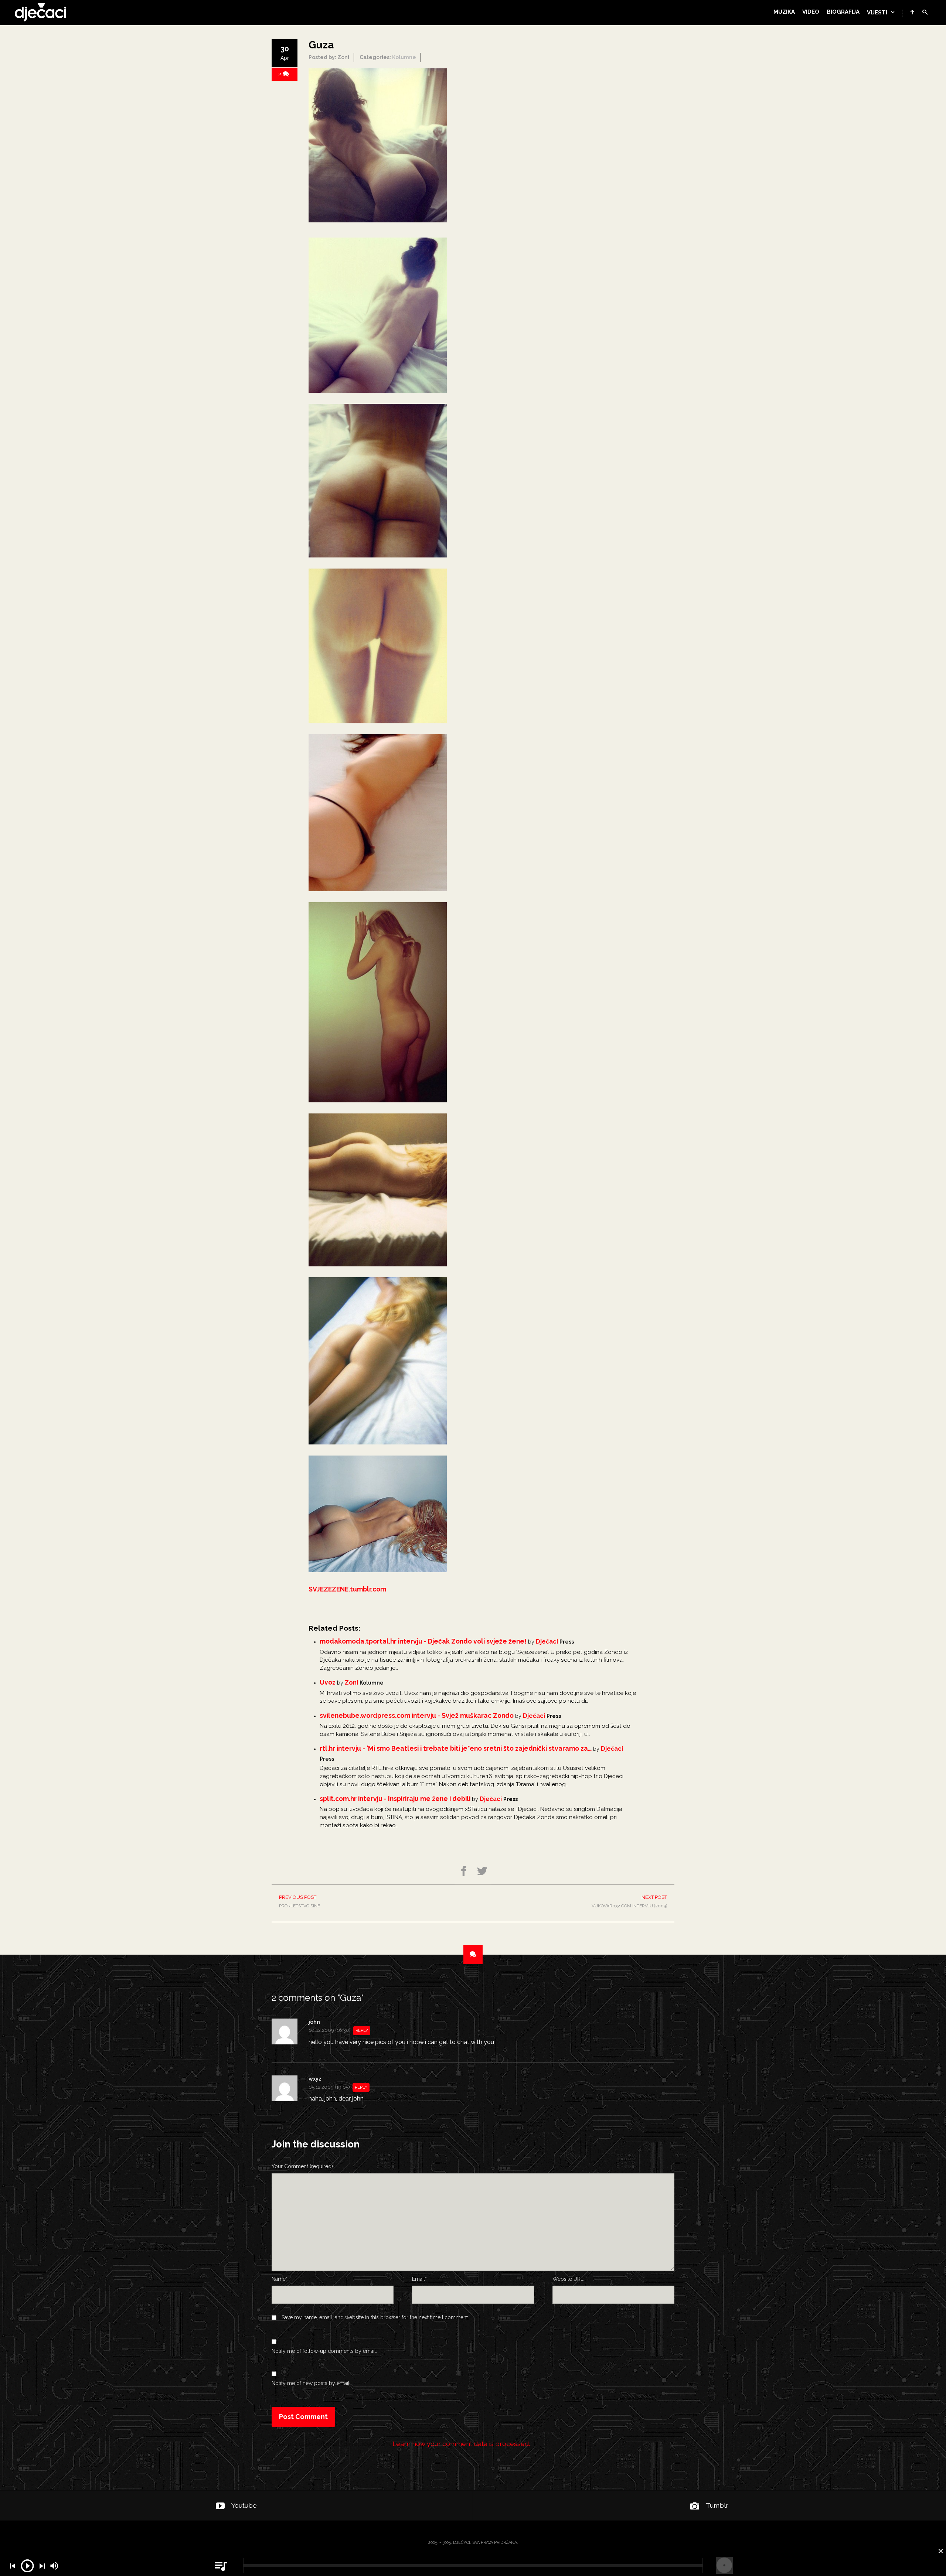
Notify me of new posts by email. (311, 2383)
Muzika (784, 12)
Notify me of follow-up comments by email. (324, 2351)
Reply (362, 2031)
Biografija (843, 12)
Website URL (568, 2279)
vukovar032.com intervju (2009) (629, 1901)
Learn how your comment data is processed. (461, 2444)
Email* (419, 2279)
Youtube (244, 2505)
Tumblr (717, 2505)
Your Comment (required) (302, 2166)
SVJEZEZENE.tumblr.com (347, 1589)
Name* (280, 2279)
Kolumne (404, 57)
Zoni (351, 1683)
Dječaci (547, 1642)
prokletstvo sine (300, 1901)
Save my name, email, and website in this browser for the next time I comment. (375, 2317)
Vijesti (877, 13)
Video (811, 12)
